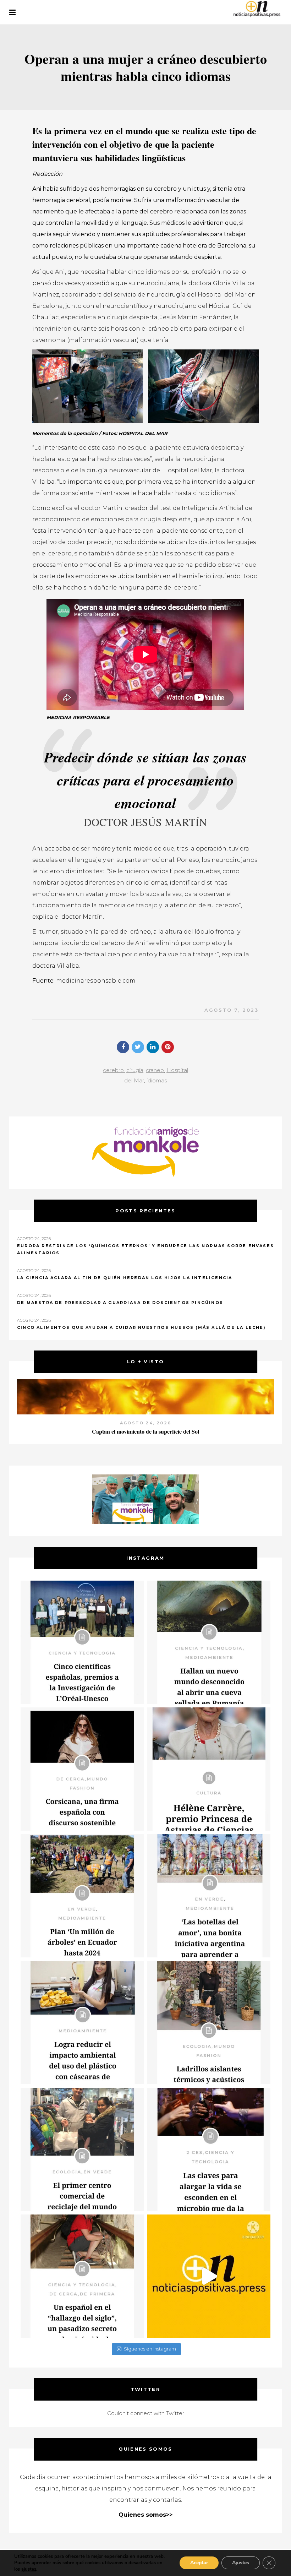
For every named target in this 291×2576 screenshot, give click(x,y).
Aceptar (199, 2563)
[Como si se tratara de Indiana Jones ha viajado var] (82, 2276)
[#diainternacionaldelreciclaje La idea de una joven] (209, 2023)
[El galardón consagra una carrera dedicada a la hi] (209, 1769)
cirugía (135, 1070)
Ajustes (241, 2563)
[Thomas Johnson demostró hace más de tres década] (209, 2149)
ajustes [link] (29, 2569)
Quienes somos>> (145, 2515)
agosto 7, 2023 (231, 1010)
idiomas (157, 1080)
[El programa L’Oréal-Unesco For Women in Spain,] (82, 1642)
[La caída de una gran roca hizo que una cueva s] (209, 1642)
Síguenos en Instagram (150, 2349)
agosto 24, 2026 (145, 1423)
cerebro (113, 1070)
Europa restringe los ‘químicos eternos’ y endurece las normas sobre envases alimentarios (145, 1249)
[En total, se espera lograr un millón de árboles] (82, 1896)
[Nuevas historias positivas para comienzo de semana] (209, 2276)
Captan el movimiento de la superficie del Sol (145, 1431)
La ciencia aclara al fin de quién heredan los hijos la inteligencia (125, 1278)
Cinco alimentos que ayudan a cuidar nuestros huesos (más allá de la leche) (141, 1327)
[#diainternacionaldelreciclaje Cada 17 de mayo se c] (209, 1896)
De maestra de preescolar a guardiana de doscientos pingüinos (120, 1303)
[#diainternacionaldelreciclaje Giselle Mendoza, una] (82, 2023)
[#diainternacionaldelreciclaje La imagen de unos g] (82, 2149)
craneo (155, 1070)
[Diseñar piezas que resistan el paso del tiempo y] (82, 1769)
